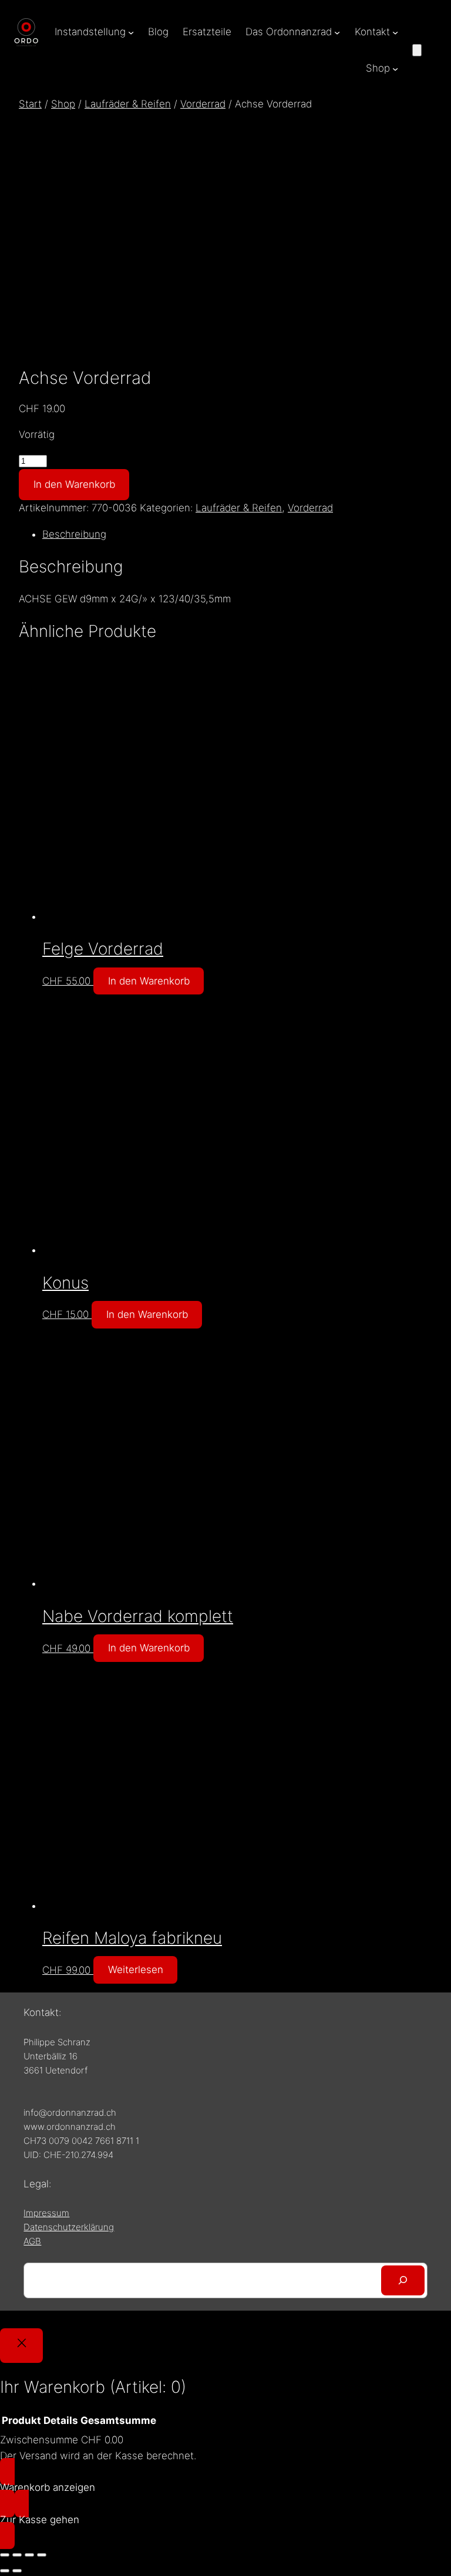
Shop (63, 104)
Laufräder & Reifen (128, 104)
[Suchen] (403, 2280)
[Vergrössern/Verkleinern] (5, 2555)
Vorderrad (203, 104)
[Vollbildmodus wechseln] (17, 2555)
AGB (32, 2241)
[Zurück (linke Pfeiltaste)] (5, 2571)
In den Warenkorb (74, 484)
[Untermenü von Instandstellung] (131, 32)
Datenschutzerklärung (69, 2227)
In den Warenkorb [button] (149, 981)
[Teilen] (29, 2555)
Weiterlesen (136, 1970)
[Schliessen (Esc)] (42, 2555)
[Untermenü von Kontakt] (395, 32)
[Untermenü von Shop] (395, 69)
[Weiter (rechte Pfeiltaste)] (17, 2571)
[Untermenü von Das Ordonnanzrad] (337, 32)
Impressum (46, 2213)
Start (30, 104)
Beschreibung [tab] (74, 534)
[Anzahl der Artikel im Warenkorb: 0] (417, 50)
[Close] (21, 2346)
